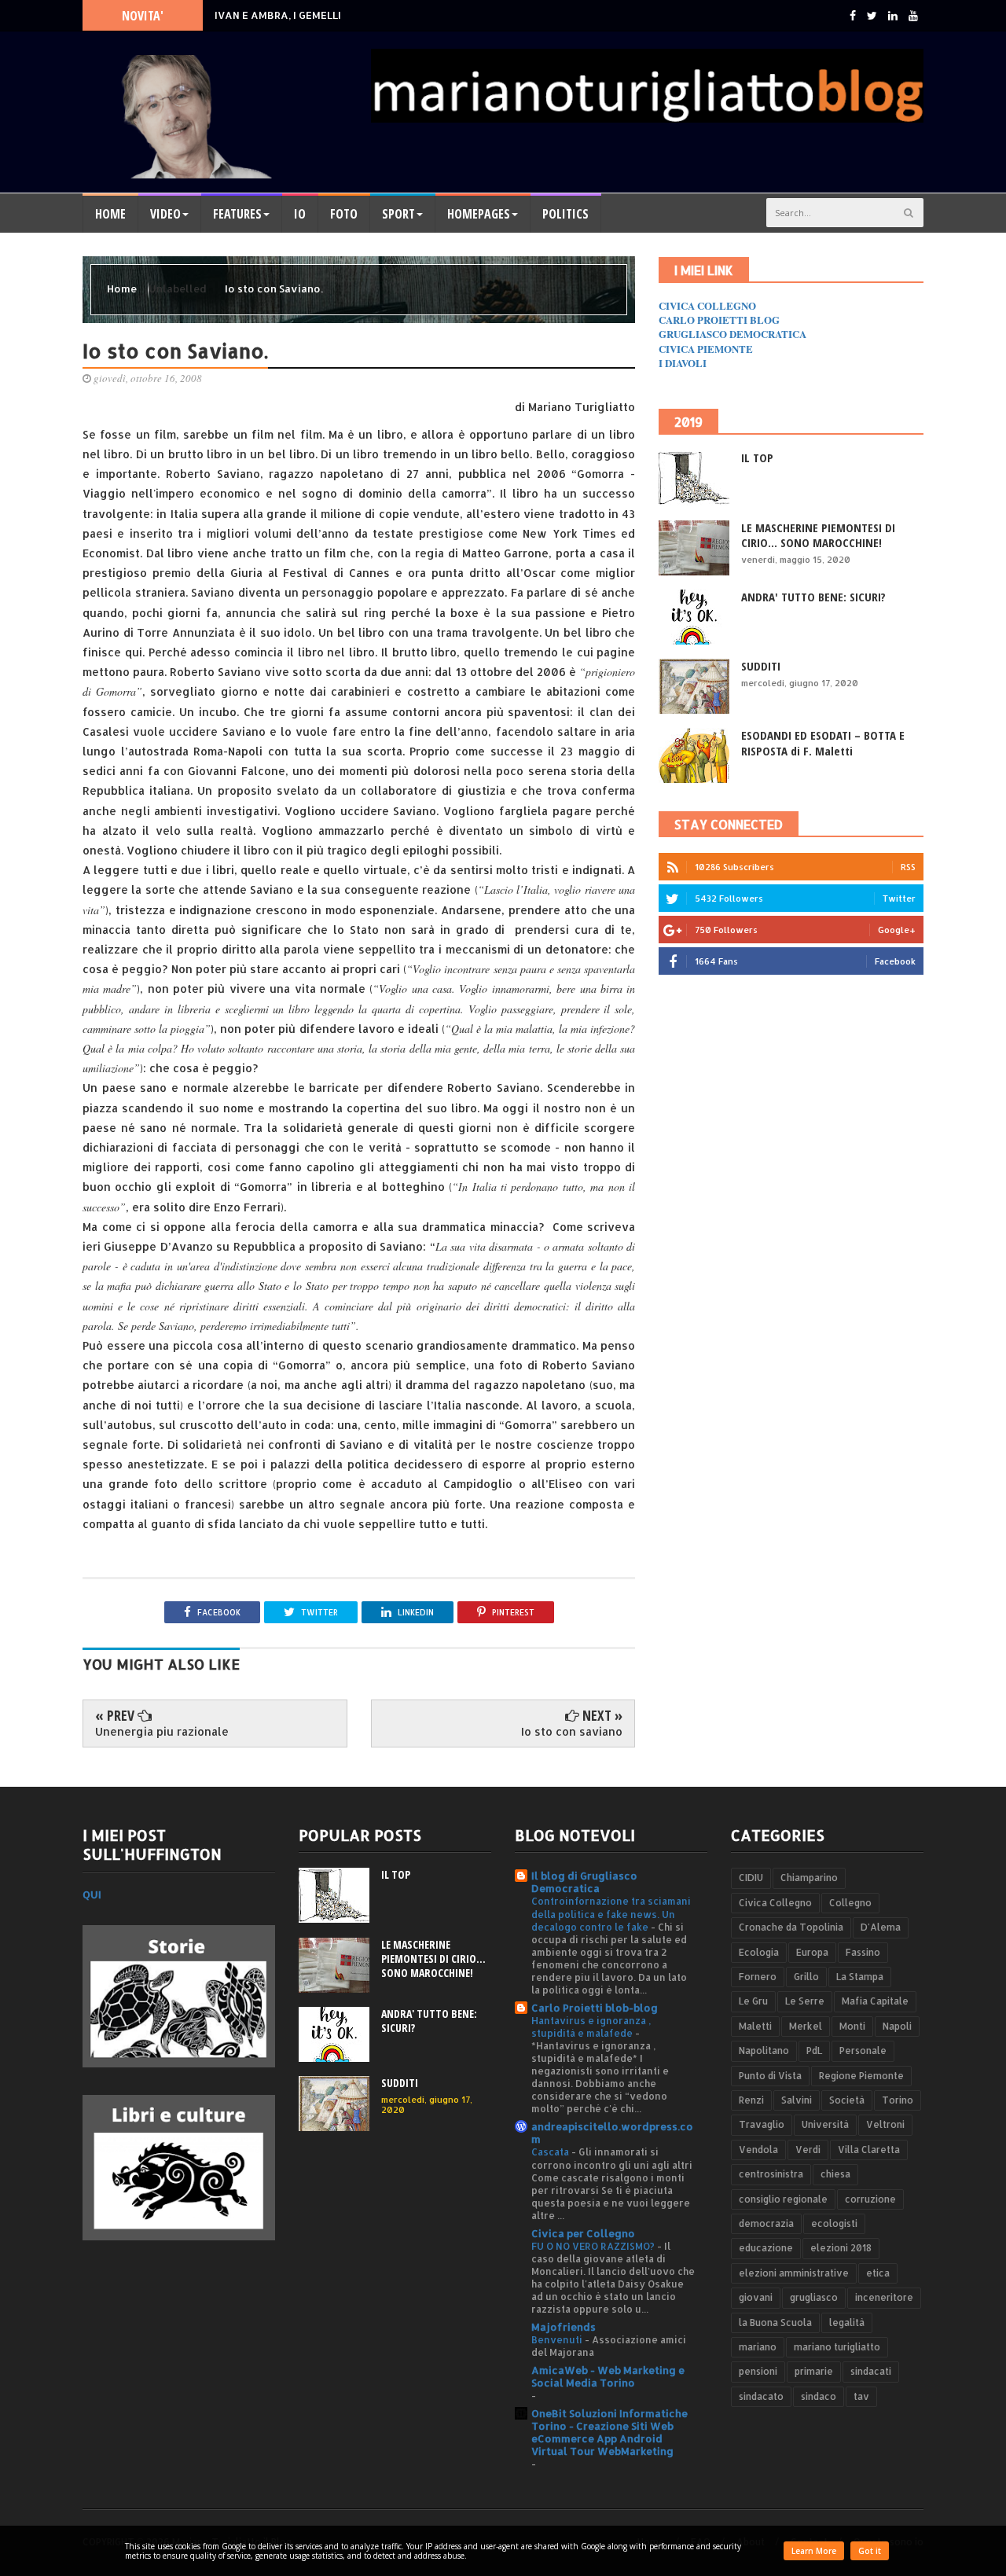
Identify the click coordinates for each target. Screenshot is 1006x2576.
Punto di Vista (770, 2076)
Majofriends (564, 2327)
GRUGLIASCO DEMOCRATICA (732, 334)
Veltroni (885, 2124)
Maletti (755, 2026)
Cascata (551, 2152)
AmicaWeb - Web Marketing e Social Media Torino (608, 2376)
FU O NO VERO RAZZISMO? (594, 2246)
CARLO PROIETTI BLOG (719, 320)
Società (847, 2100)
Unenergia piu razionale (162, 1731)
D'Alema (881, 1927)
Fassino (863, 1952)
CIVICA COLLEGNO (707, 305)
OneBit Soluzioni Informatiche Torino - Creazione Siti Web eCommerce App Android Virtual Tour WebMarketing (609, 2432)
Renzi (751, 2100)
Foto (344, 214)
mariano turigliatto (837, 2347)
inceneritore (884, 2297)
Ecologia (759, 1952)
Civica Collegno (775, 1903)
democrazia (766, 2223)
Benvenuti (558, 2339)
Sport (398, 214)
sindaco (819, 2396)
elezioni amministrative (794, 2273)
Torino (898, 2100)
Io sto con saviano (572, 1731)
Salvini (797, 2100)
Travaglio (762, 2124)
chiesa (835, 2174)
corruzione (870, 2199)
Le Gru (753, 2001)
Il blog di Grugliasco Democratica (584, 1882)
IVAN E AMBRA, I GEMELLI (278, 15)
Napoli (897, 2026)
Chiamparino (809, 1878)
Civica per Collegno (583, 2233)
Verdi (808, 2150)
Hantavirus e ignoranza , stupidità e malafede (591, 2027)
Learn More (814, 2551)
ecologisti (834, 2223)
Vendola (758, 2150)
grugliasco (814, 2297)
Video (165, 214)
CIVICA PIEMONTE (706, 349)
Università (825, 2124)
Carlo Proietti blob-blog (595, 2008)
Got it (870, 2551)
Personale (863, 2051)
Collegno (850, 1903)
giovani (756, 2297)
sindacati (871, 2371)
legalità (847, 2322)
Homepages (479, 214)
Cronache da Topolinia (791, 1927)
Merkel (806, 2026)
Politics (565, 214)
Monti (852, 2026)
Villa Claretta (869, 2150)
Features (237, 214)
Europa (812, 1952)
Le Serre (805, 2001)
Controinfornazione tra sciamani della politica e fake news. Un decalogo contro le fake (611, 1913)
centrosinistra (771, 2174)
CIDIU (751, 1878)
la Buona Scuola (775, 2322)
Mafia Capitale (875, 2001)
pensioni (758, 2371)
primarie (814, 2371)
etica (878, 2273)
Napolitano (764, 2051)
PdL (814, 2051)
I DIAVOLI (683, 363)
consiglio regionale (783, 2199)
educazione (766, 2248)
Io (300, 214)
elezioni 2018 (841, 2248)
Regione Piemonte (861, 2076)
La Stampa (860, 1977)
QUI (92, 1894)
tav (861, 2396)
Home (110, 214)
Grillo (806, 1977)
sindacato (761, 2396)
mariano (758, 2347)
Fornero (758, 1977)
